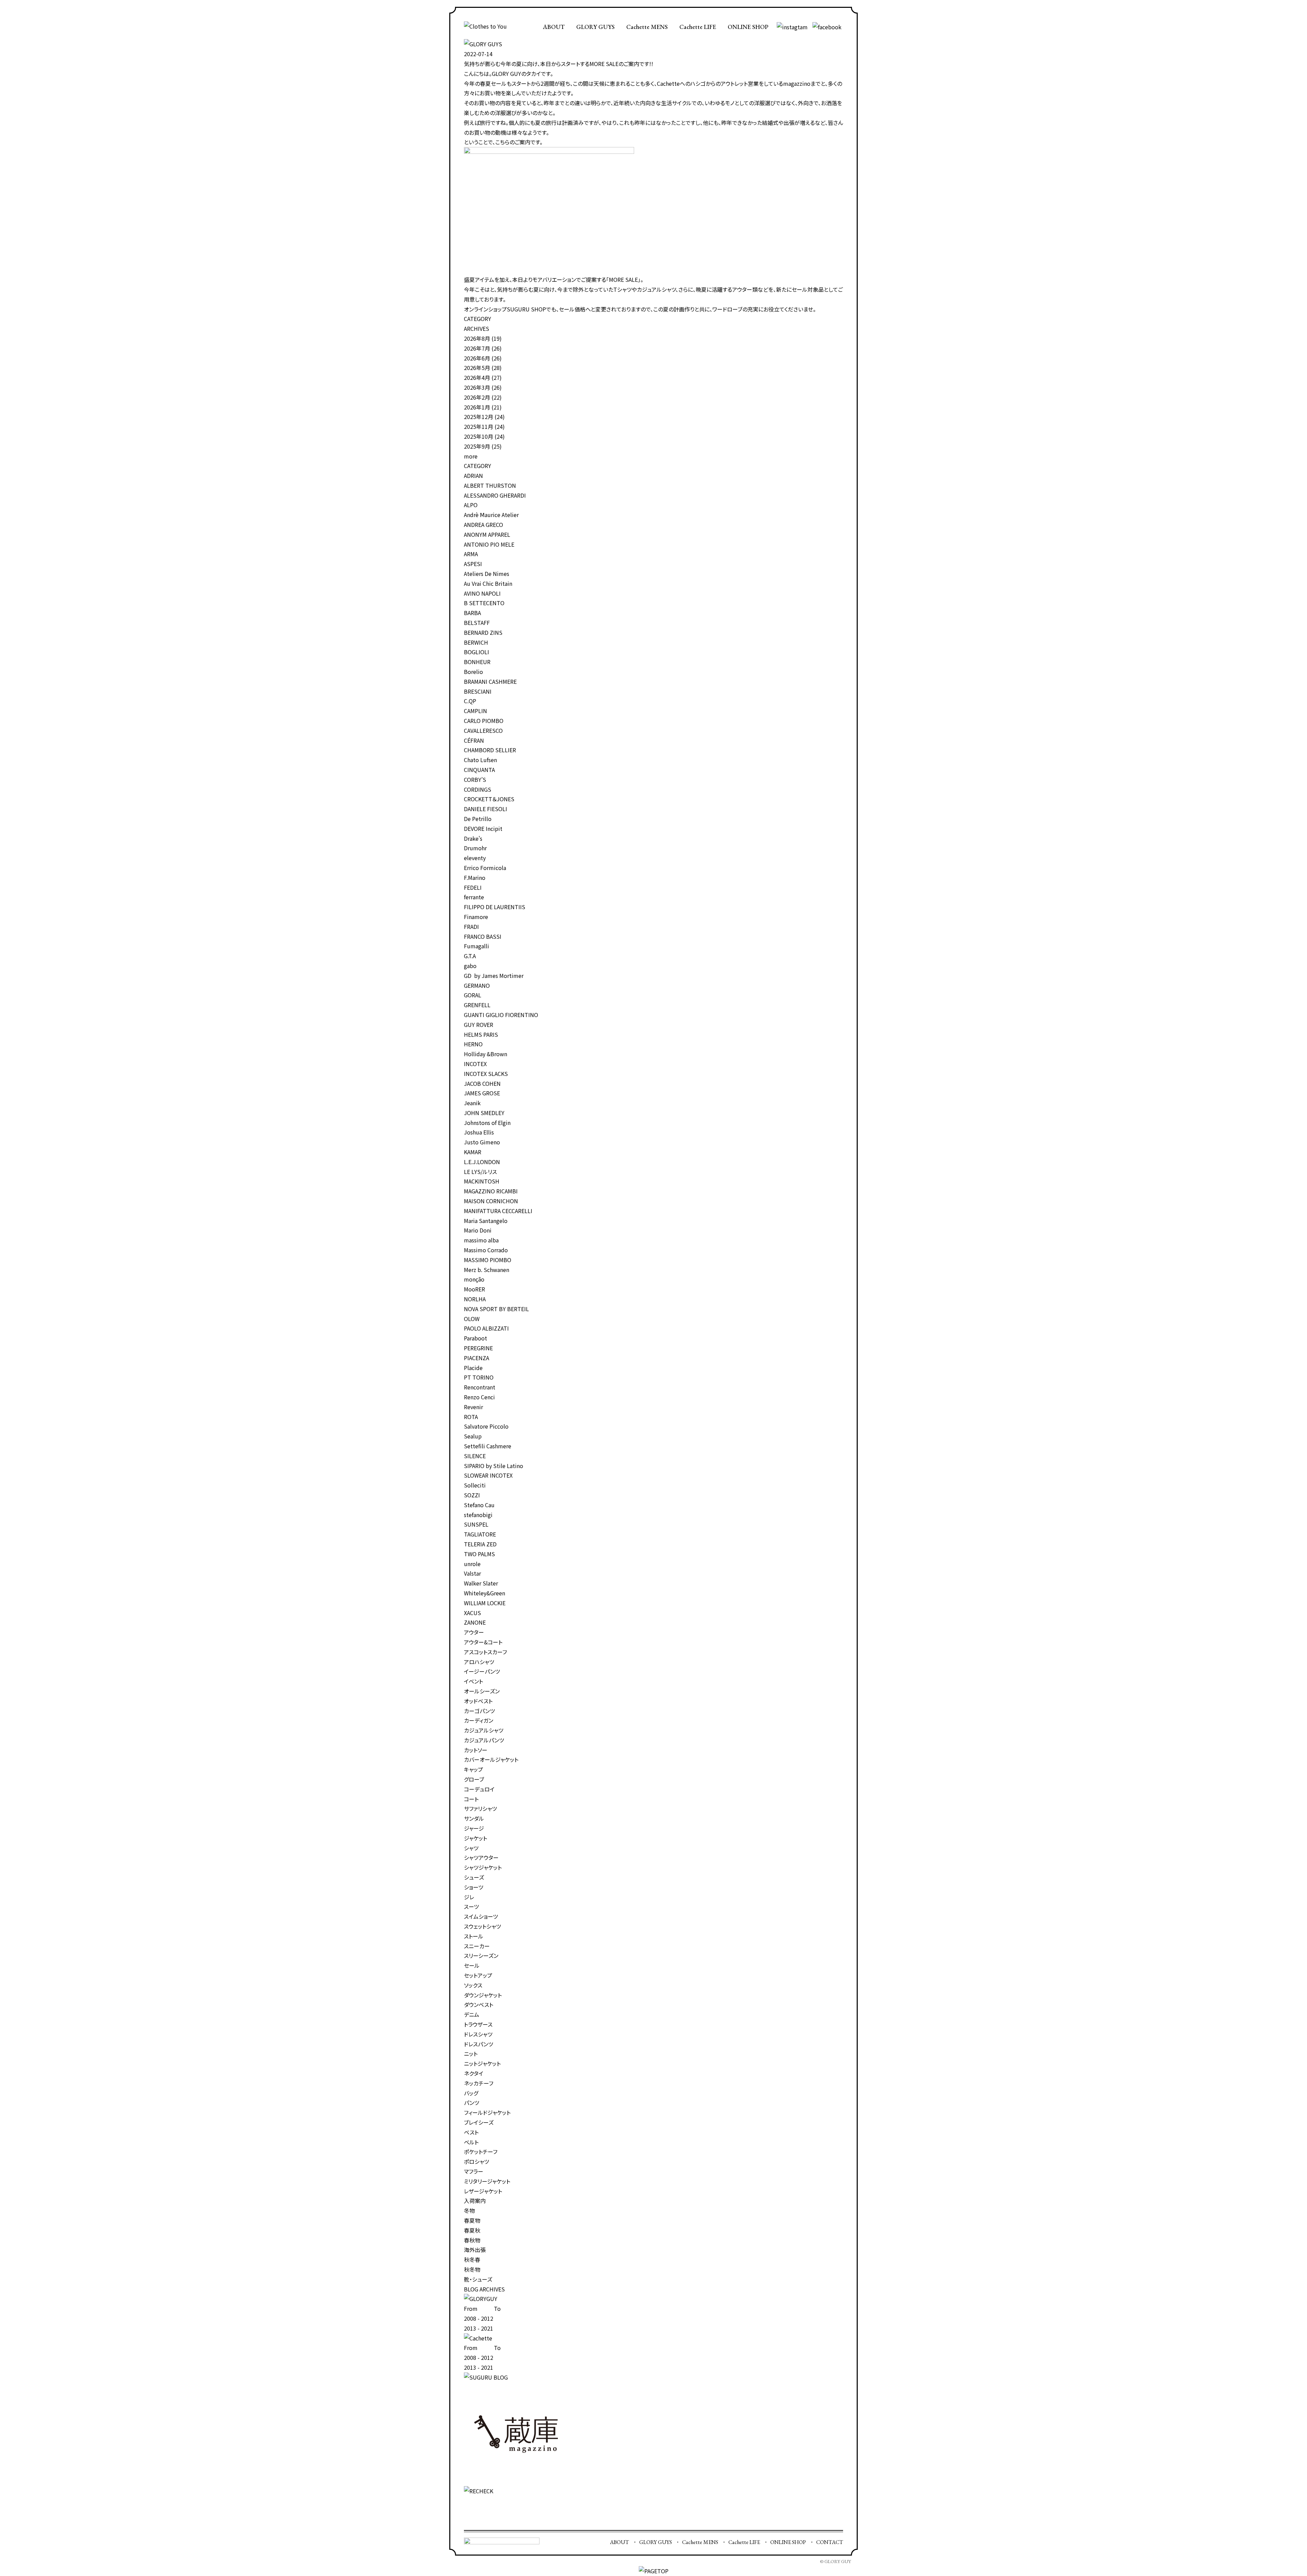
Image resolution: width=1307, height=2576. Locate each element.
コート (471, 1799)
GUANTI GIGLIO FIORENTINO (501, 1015)
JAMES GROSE (482, 1093)
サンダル (474, 1818)
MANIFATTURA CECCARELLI (498, 1211)
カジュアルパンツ (484, 1740)
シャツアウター (481, 1857)
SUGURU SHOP (526, 309)
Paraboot (475, 1338)
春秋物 (472, 2240)
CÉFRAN (474, 740)
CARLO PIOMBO (484, 721)
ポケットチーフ (481, 2152)
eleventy (475, 858)
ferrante (474, 897)
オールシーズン (482, 1691)
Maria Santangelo (486, 1221)
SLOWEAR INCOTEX (488, 1475)
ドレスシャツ (478, 2034)
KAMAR (473, 1152)
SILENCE (475, 1456)
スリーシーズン (481, 1955)
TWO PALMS (479, 1554)
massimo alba (481, 1240)
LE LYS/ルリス (480, 1172)
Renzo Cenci (479, 1397)
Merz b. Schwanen (487, 1270)
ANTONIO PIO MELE (489, 544)
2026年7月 (477, 348)
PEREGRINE (478, 1348)
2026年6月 (477, 358)
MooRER (474, 1289)
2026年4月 (477, 377)
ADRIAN (473, 476)
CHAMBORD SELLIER (490, 750)
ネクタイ (474, 2073)
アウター (474, 1632)
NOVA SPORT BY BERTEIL (496, 1309)
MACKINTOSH (482, 1181)
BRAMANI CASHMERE (490, 681)
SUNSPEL (476, 1524)
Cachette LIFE (698, 27)
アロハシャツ (479, 1662)
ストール (474, 1936)
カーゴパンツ (479, 1711)
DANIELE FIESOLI (486, 809)
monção (474, 1279)
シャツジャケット (483, 1867)
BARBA (472, 613)
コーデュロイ (479, 1789)
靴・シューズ (478, 2279)
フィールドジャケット (487, 2112)
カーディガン (479, 1720)
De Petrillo (478, 819)
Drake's (473, 838)
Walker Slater (481, 1583)
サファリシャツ (480, 1808)
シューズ (474, 1877)
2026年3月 (477, 387)
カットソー (476, 1750)
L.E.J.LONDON (482, 1162)
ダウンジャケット (483, 1995)
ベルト (471, 2142)
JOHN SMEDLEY (484, 1113)
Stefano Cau (479, 1505)
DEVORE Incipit (483, 828)
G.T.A (470, 956)
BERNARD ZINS (483, 632)
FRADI (471, 927)
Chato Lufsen (480, 760)
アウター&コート (483, 1642)
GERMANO (477, 985)
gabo (470, 966)
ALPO (471, 505)
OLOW (472, 1319)
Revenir (473, 1407)
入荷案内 (475, 2201)
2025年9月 (477, 446)
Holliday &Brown (486, 1054)
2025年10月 (479, 436)
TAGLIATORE (480, 1534)
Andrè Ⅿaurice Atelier (491, 515)
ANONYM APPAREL (487, 534)
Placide (473, 1368)
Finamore (476, 917)
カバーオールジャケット (491, 1759)
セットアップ (478, 1975)
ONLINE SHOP (748, 27)
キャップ (473, 1769)
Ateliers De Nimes (487, 574)
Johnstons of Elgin (487, 1123)
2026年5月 (477, 368)
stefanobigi (478, 1515)
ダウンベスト (479, 2005)
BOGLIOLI (477, 652)
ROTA (471, 1417)
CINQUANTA (479, 770)
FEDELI (473, 887)
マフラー (474, 2171)
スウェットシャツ (482, 1926)
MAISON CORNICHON (491, 1201)
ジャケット (475, 1838)
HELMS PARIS (481, 1034)
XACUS (472, 1613)
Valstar (472, 1573)
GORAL (473, 995)
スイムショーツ (481, 1916)
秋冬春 (472, 2259)
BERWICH (476, 642)
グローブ (474, 1779)
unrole (472, 1564)
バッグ (471, 2093)
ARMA (471, 554)
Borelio (473, 672)
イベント (473, 1681)
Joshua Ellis (479, 1132)
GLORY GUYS (595, 27)
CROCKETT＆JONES (489, 799)
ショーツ (474, 1887)
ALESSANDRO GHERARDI (495, 495)
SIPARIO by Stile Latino (494, 1466)
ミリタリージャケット (487, 2181)
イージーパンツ (482, 1671)
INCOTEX (475, 1064)
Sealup (473, 1436)
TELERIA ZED (480, 1544)
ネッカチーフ (479, 2083)
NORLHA (475, 1299)
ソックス (473, 1985)
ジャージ (474, 1828)
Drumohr (475, 848)
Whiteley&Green (485, 1593)
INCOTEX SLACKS (486, 1074)
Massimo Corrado (486, 1250)
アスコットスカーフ (485, 1652)
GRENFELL (477, 1005)
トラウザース (478, 2024)
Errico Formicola (485, 868)
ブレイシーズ (479, 2122)
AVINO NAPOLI (482, 593)
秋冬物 (472, 2269)
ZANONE (475, 1622)
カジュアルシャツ (484, 1730)
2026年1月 (477, 407)
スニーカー (477, 1946)
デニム (472, 2014)
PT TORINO (479, 1377)
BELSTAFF (477, 623)
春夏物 (472, 2220)
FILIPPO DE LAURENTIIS (495, 907)
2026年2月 (477, 397)
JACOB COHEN (482, 1083)
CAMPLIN (475, 711)
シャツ (471, 1848)
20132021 (479, 2328)
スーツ (471, 1906)
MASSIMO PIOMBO (488, 1260)
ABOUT (554, 27)
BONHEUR (477, 662)
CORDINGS (478, 789)
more (471, 456)
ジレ (469, 1897)
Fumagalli (477, 946)
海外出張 (475, 2250)
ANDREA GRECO (483, 525)
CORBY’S (475, 779)
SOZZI (472, 1495)
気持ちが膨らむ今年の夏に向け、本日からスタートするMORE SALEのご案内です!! (559, 64)
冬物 (469, 2210)
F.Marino (475, 878)
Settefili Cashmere (488, 1446)
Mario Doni (478, 1230)
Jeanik (472, 1103)
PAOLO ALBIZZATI (486, 1328)
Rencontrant (480, 1387)
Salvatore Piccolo (486, 1426)
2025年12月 (479, 417)
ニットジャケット (482, 2063)
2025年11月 (479, 426)
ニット (471, 2054)
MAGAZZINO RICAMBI (491, 1191)
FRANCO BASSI (483, 936)
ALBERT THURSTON (490, 485)
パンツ (472, 2103)
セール (472, 1965)
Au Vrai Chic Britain (488, 583)
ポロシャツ (477, 2161)
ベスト (471, 2132)
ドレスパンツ (479, 2044)
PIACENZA (477, 1358)
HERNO (473, 1044)
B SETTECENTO (484, 603)
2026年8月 (477, 338)
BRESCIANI (478, 691)
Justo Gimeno (482, 1142)
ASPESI (473, 564)
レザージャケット (483, 2191)
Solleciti (475, 1485)
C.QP (470, 701)
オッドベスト (478, 1701)
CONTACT (830, 2542)
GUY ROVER (479, 1025)
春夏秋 (472, 2230)
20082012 (479, 2318)
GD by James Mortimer (494, 976)
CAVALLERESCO (483, 730)
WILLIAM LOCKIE (485, 1603)
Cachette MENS (647, 27)
